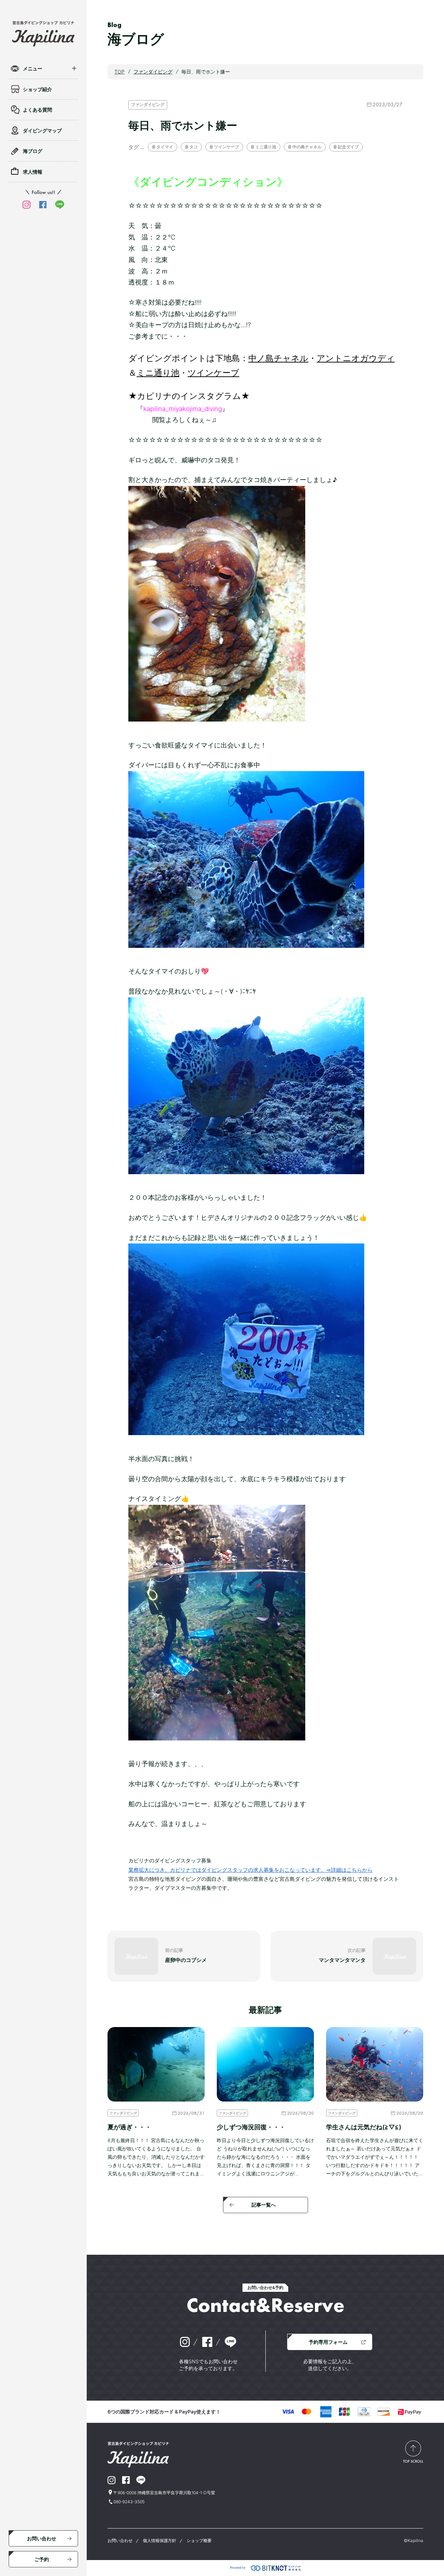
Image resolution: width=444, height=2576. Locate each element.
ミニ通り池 (266, 147)
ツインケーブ (227, 147)
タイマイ (165, 147)
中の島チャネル (307, 147)
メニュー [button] (33, 68)
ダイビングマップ (42, 130)
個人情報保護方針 (160, 2540)
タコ (194, 147)
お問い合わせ (42, 2538)
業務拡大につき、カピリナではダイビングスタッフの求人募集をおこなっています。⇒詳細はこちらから (250, 1870)
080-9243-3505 (129, 2502)
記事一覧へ (264, 2205)
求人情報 (33, 172)
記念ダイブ (348, 147)
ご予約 (42, 2559)
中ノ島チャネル (278, 358)
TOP (119, 72)
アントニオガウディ (356, 358)
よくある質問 (37, 110)
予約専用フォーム (328, 2342)
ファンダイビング (148, 104)
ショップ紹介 (37, 89)
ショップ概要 (199, 2540)
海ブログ (33, 151)
